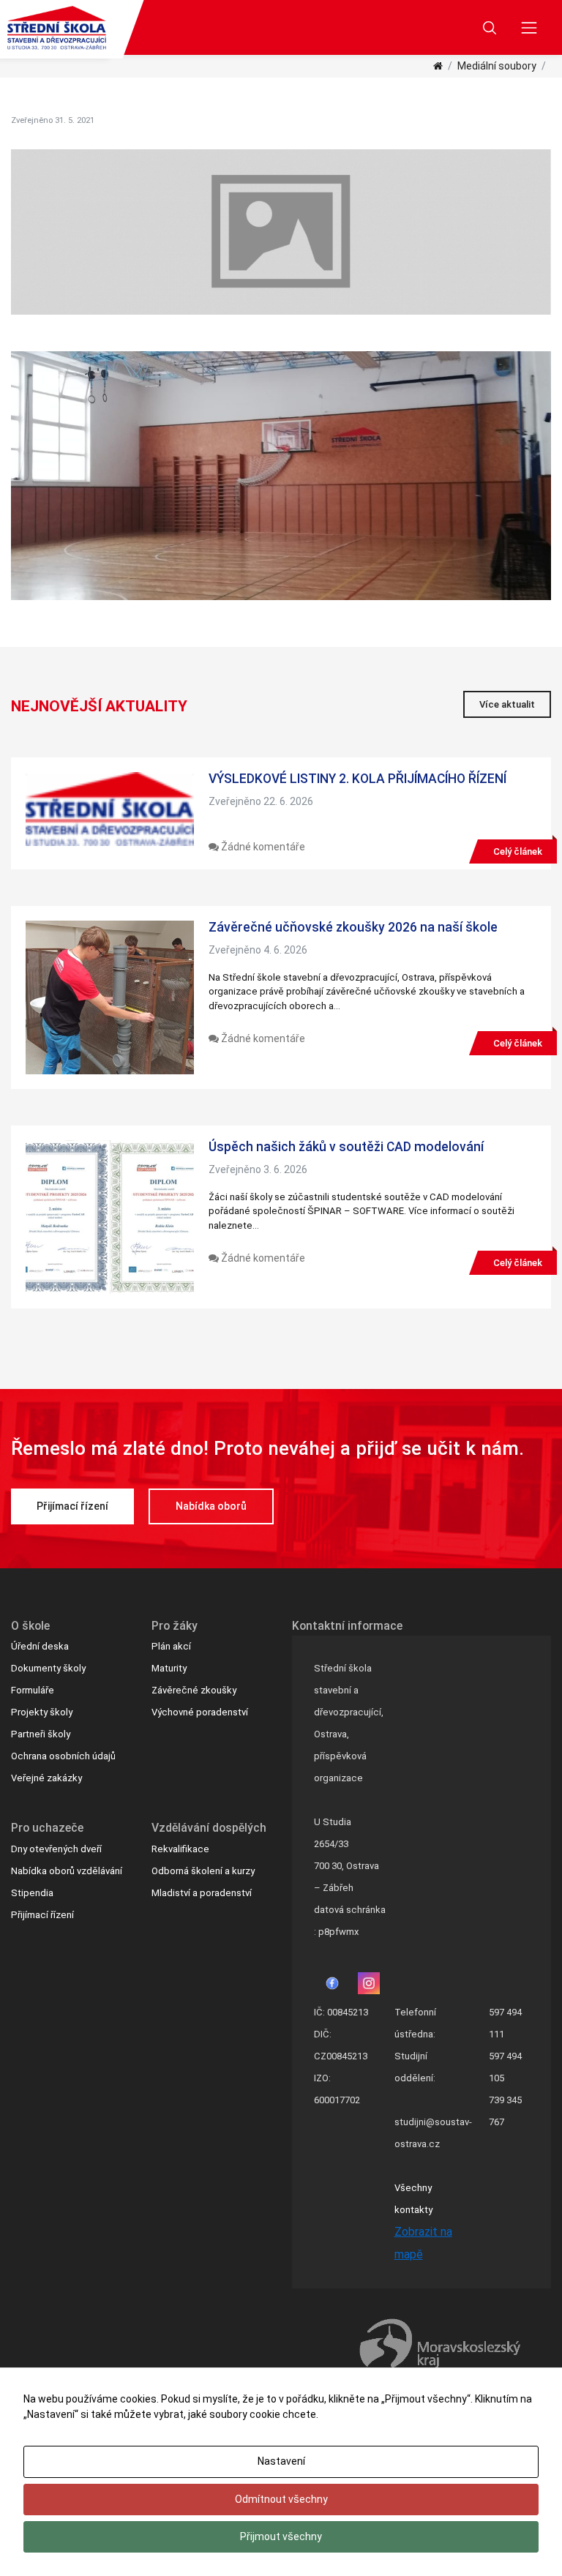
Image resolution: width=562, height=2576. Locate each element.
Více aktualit (507, 704)
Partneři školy (41, 1734)
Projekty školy (42, 1712)
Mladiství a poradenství (202, 1893)
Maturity (169, 1668)
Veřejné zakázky (46, 1778)
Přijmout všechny (281, 2536)
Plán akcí (171, 1646)
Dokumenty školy (48, 1668)
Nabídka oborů (211, 1506)
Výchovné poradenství (200, 1712)
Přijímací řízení (72, 1506)
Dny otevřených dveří (56, 1849)
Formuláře (33, 1690)
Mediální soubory (497, 66)
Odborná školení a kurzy (203, 1871)
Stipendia (32, 1893)
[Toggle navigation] (529, 27)
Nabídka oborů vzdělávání (67, 1871)
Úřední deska (40, 1646)
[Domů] (438, 66)
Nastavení (281, 2461)
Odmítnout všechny (281, 2499)
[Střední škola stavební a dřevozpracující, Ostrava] (57, 28)
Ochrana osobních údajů (63, 1756)
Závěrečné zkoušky (194, 1690)
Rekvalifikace (180, 1849)
